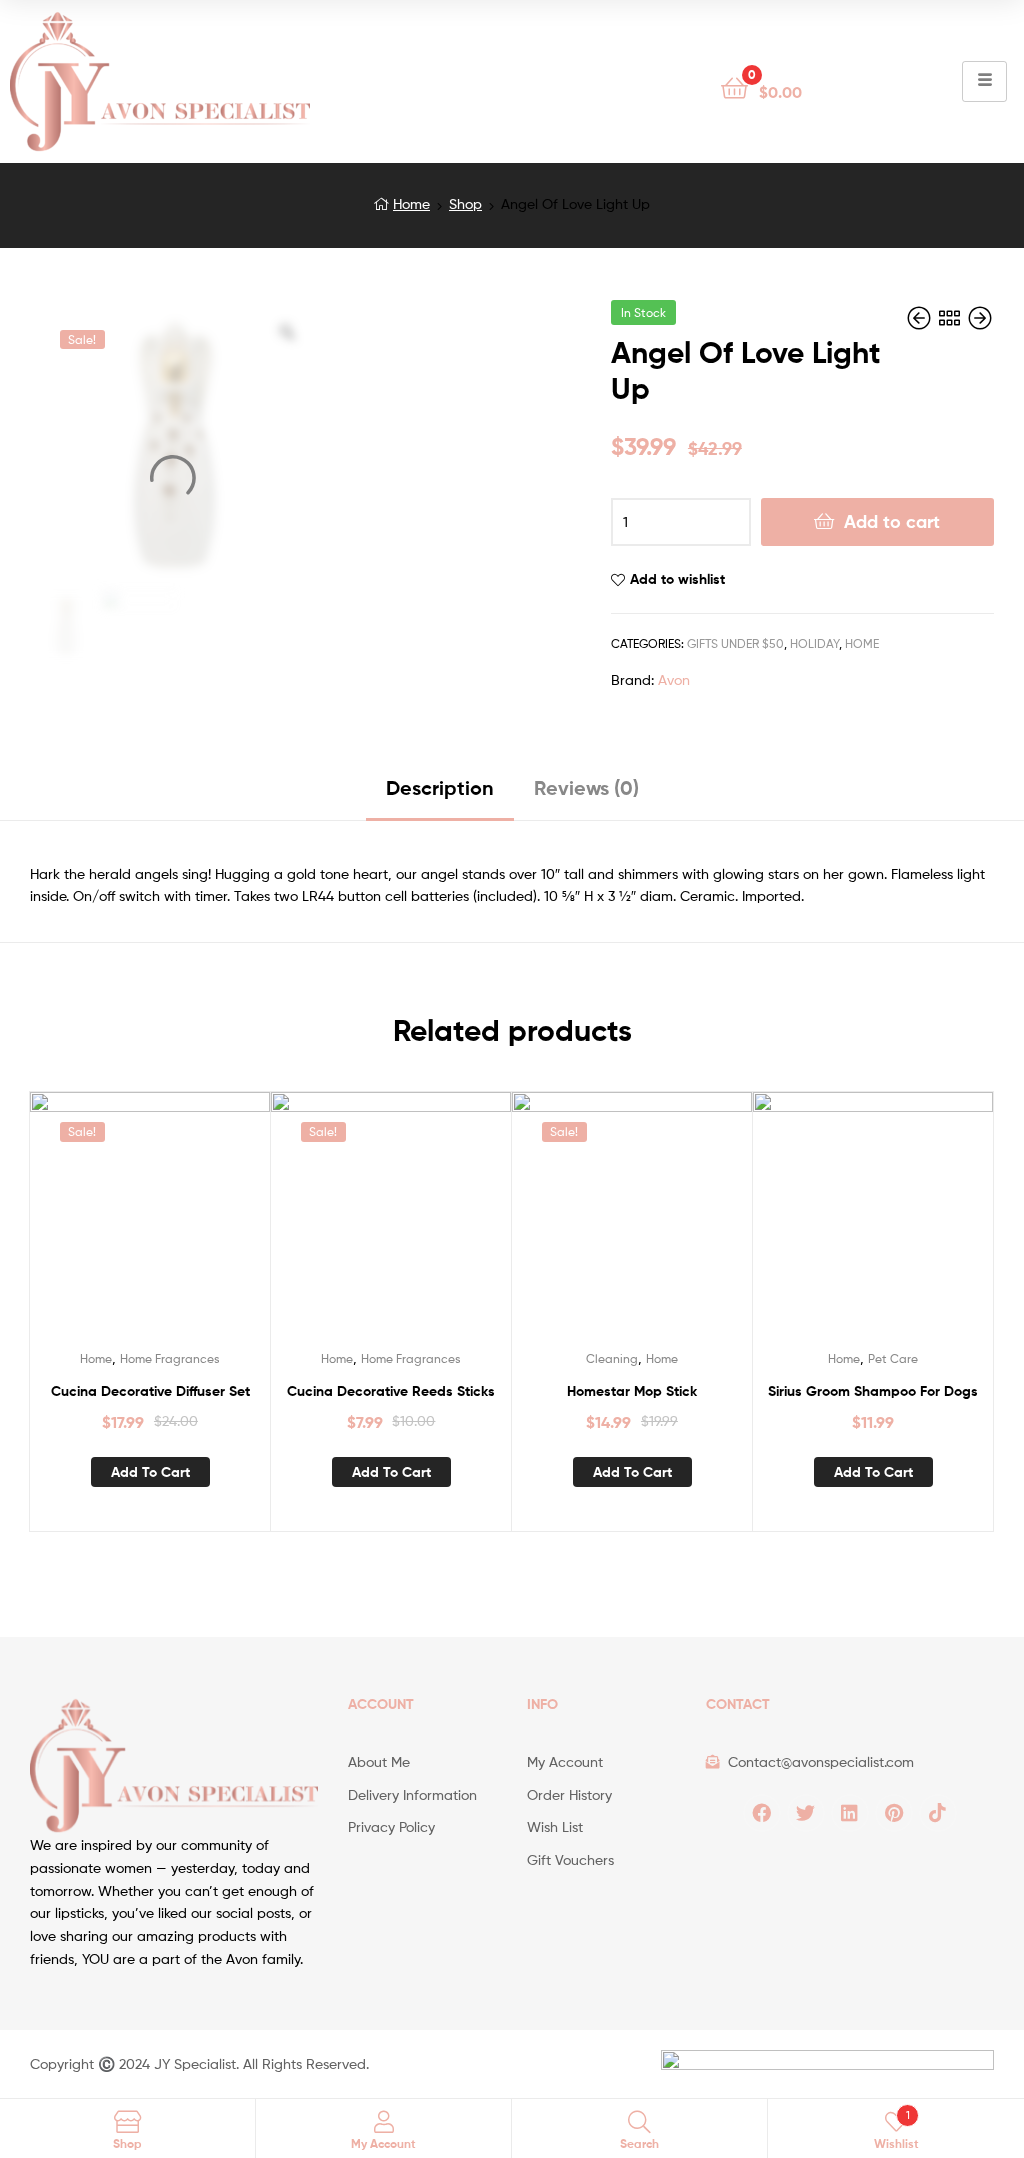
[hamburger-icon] (984, 81)
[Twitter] (806, 1813)
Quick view (174, 1224)
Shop (465, 203)
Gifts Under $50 (735, 643)
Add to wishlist (677, 579)
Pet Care (893, 1358)
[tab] (440, 795)
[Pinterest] (894, 1813)
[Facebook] (762, 1813)
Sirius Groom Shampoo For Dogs (873, 1391)
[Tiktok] (938, 1813)
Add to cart (892, 521)
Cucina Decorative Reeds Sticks (391, 1391)
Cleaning (612, 1358)
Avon (674, 679)
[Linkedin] (850, 1813)
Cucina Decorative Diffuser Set (150, 1391)
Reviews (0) (586, 787)
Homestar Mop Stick (632, 1391)
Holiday (814, 643)
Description (440, 787)
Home (411, 203)
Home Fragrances (170, 1358)
